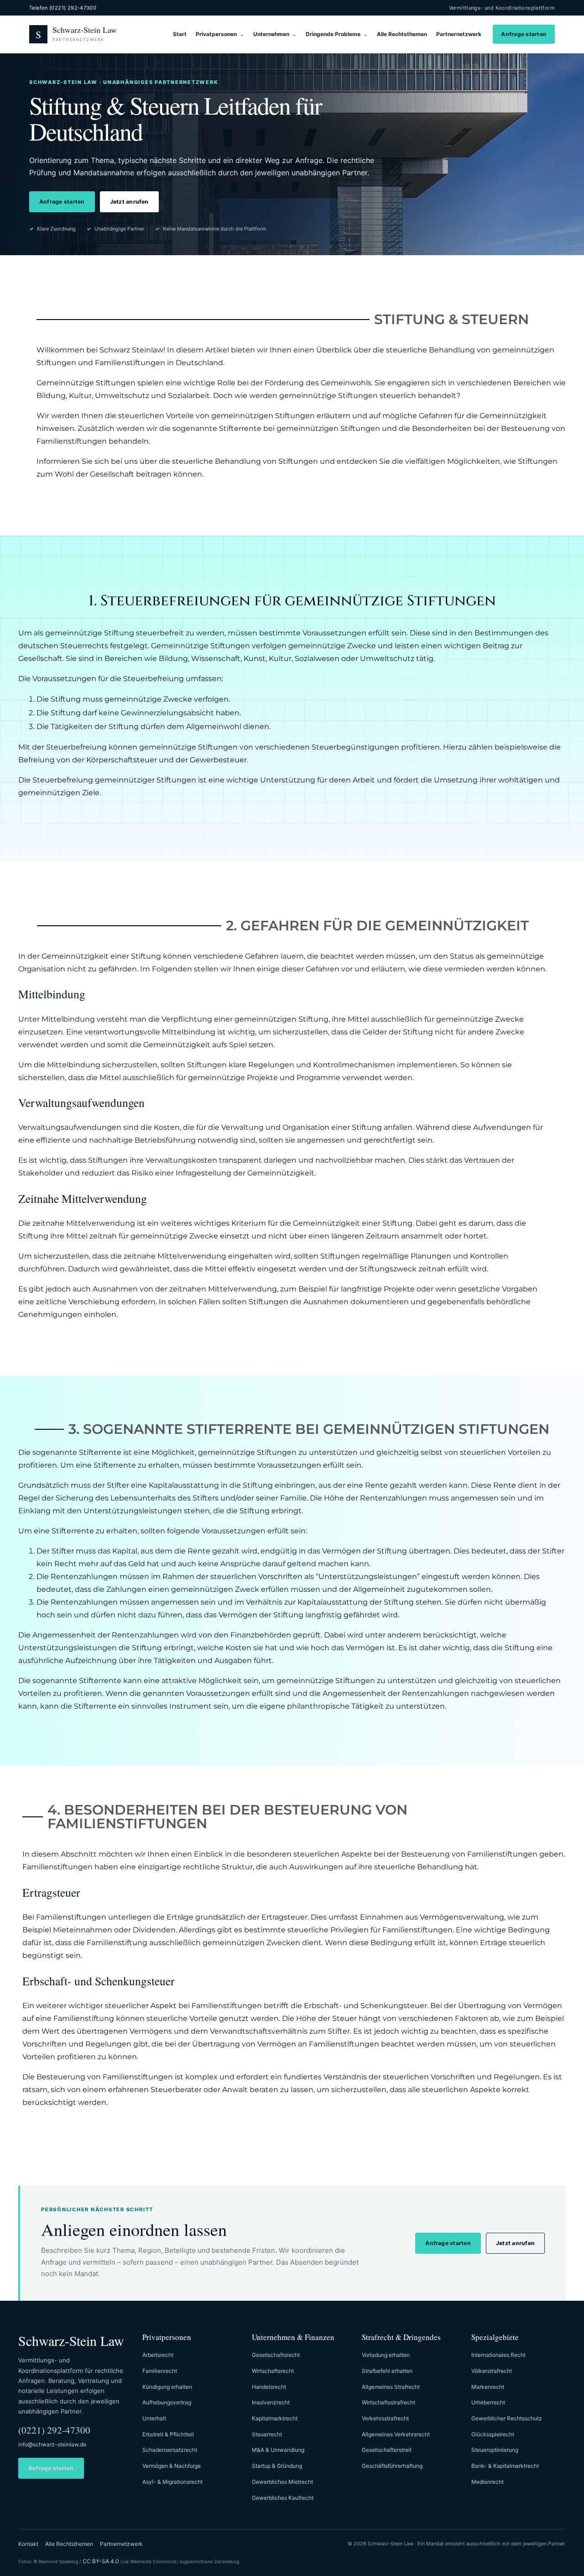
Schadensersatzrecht (170, 2450)
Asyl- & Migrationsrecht (172, 2482)
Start (180, 34)
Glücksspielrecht (493, 2434)
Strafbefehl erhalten (387, 2371)
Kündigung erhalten (167, 2387)
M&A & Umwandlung (278, 2450)
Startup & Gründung (277, 2466)
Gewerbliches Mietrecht (282, 2482)
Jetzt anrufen (129, 202)
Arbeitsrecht (158, 2355)
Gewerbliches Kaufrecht (283, 2498)
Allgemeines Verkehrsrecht (396, 2434)
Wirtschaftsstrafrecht (388, 2402)
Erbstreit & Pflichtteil (168, 2434)
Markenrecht (488, 2387)
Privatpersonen (216, 34)
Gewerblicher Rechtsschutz (507, 2418)
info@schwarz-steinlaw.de (52, 2444)
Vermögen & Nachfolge (172, 2466)
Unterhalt (154, 2418)
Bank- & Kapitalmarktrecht (505, 2466)
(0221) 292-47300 (54, 2430)
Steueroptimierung (495, 2450)
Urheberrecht (488, 2402)
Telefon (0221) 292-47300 (63, 8)
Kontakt (28, 2544)
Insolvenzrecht (271, 2402)
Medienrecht (488, 2482)
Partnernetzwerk (459, 34)
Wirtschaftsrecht (273, 2371)
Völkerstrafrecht (492, 2371)
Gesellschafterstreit (387, 2450)
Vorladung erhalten (386, 2355)
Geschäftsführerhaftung (392, 2466)
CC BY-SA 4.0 (101, 2561)
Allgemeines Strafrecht (391, 2387)
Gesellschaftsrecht (276, 2355)
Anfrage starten (524, 34)
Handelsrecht (269, 2387)
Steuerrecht (267, 2434)
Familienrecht (160, 2371)
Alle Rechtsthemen (402, 34)
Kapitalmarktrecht (275, 2418)
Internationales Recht (498, 2355)
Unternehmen (271, 34)
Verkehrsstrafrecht (385, 2418)
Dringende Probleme (333, 34)
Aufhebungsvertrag (167, 2402)
